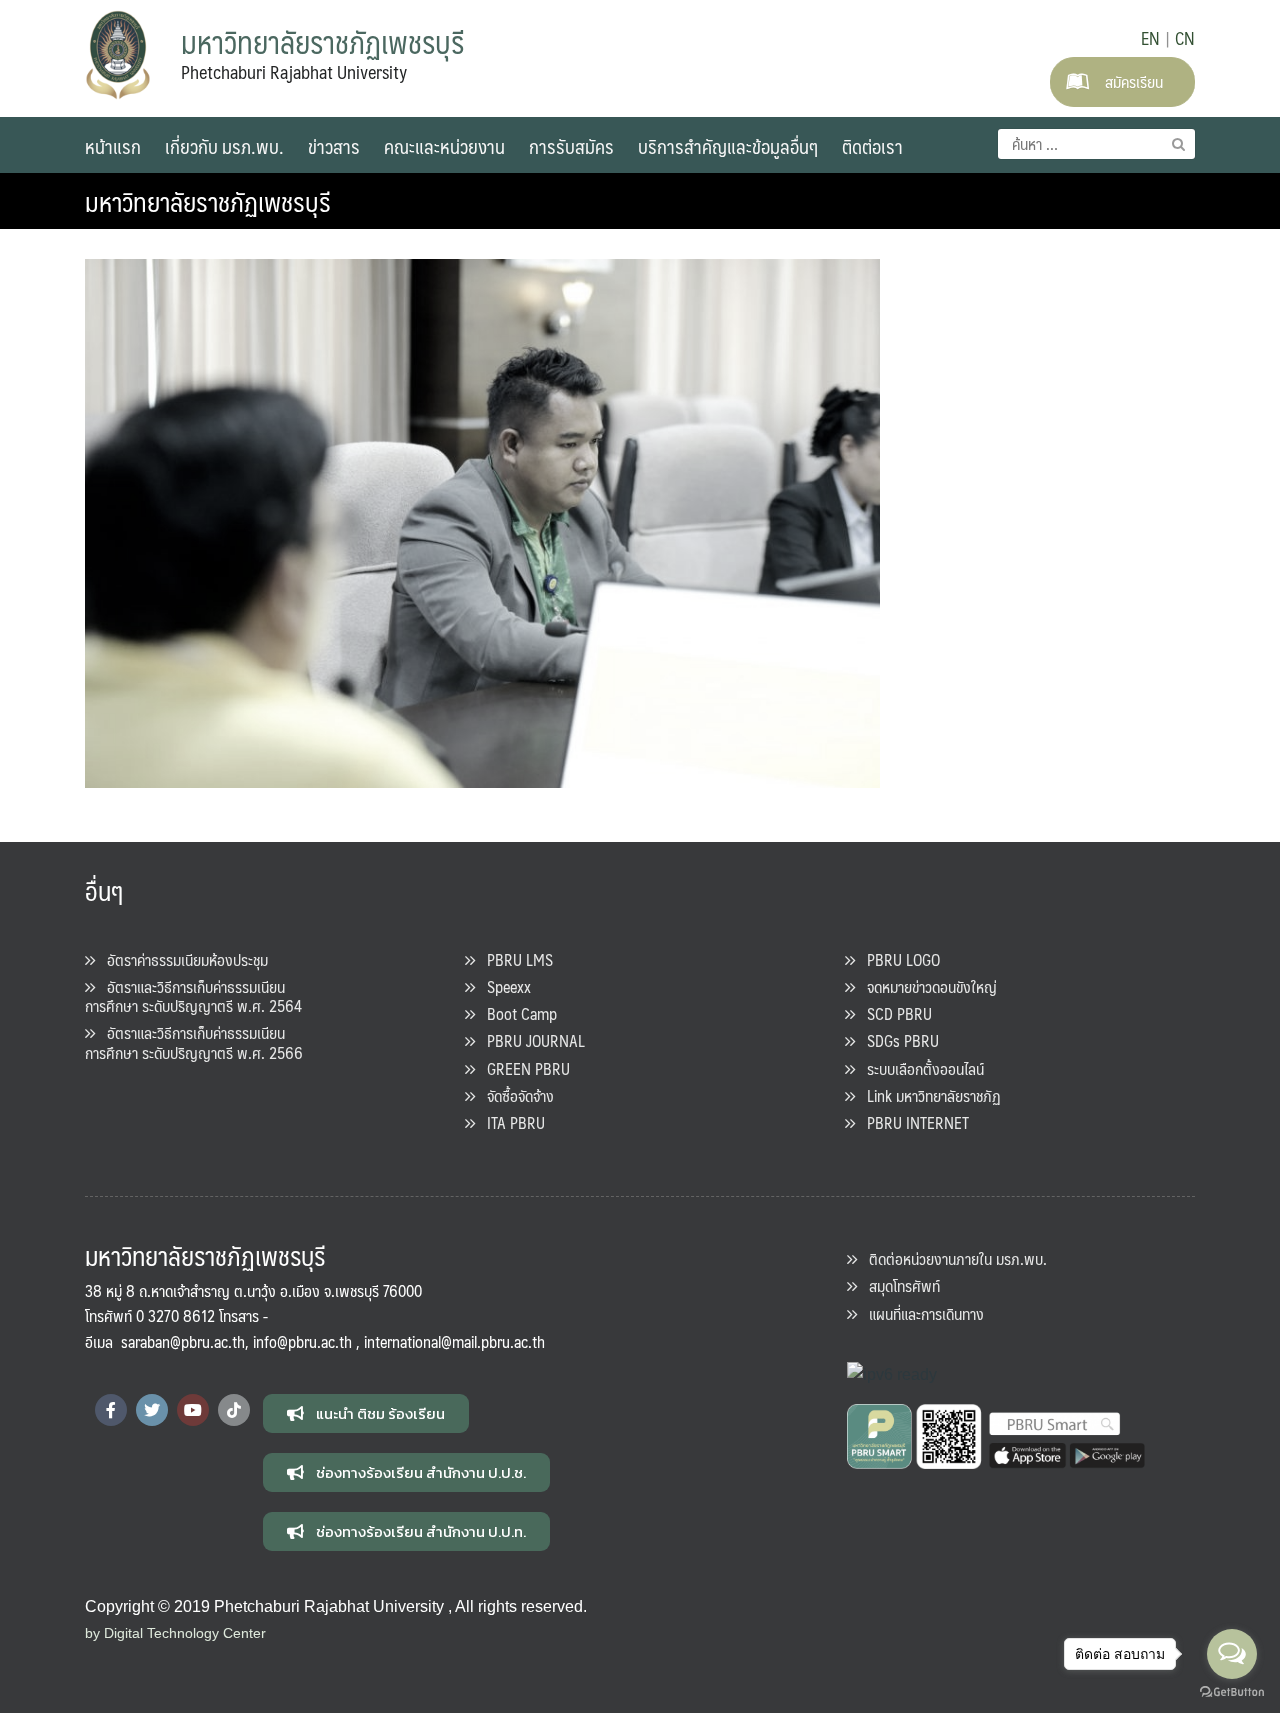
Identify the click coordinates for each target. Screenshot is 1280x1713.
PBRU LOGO (897, 959)
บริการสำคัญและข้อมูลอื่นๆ (728, 146)
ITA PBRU (510, 1122)
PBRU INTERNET (912, 1122)
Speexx (503, 986)
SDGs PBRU (897, 1040)
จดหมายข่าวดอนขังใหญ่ (926, 986)
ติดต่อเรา (872, 146)
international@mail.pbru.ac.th (454, 1341)
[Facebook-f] (111, 1410)
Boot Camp (516, 1013)
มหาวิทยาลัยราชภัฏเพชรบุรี (208, 201)
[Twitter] (152, 1410)
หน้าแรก (113, 146)
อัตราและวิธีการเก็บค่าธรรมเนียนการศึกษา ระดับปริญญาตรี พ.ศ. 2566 (194, 1042)
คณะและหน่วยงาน (444, 146)
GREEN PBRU (522, 1068)
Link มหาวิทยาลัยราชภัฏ (928, 1095)
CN (1185, 38)
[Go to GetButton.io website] (1232, 1692)
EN (1150, 38)
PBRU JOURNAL (530, 1040)
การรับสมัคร (571, 146)
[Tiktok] (234, 1410)
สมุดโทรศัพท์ (898, 1285)
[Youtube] (193, 1410)
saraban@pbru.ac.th (183, 1341)
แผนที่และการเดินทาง (920, 1313)
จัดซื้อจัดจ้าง (514, 1095)
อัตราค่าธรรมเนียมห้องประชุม (181, 959)
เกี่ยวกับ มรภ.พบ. (224, 146)
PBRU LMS (514, 959)
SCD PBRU (893, 1013)
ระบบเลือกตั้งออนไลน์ (919, 1068)
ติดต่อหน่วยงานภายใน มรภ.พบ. (952, 1258)
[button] (366, 1413)
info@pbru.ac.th (302, 1341)
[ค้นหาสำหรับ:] (1096, 144)
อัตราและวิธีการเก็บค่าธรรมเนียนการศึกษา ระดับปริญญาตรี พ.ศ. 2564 (193, 996)
